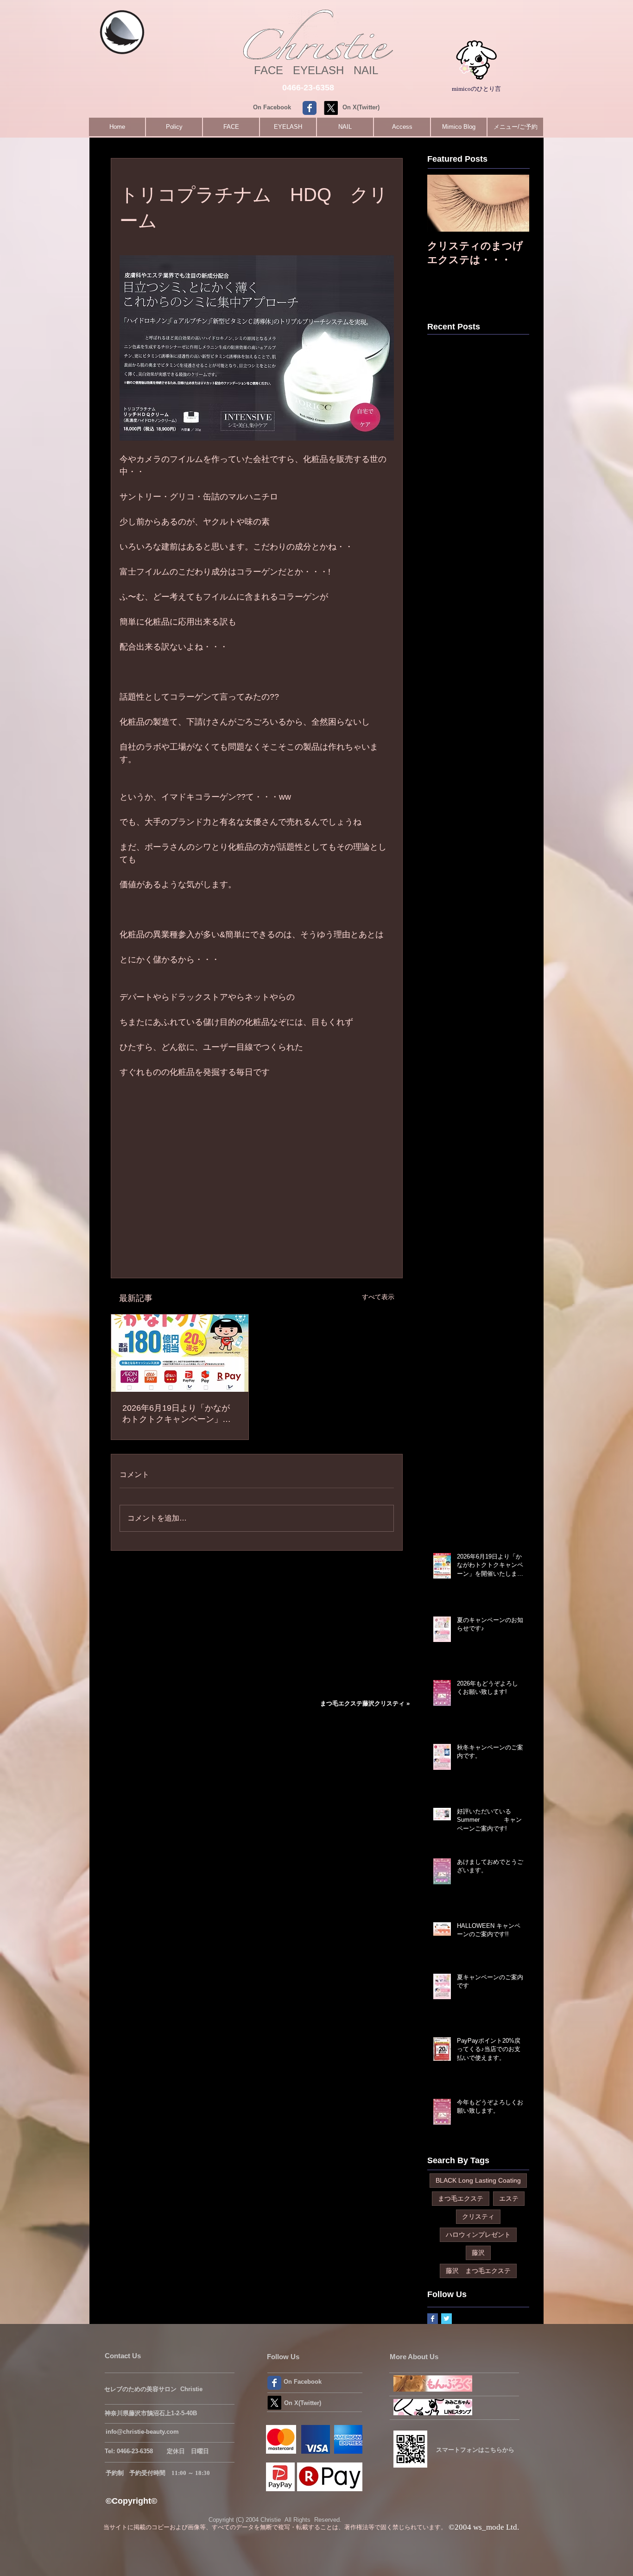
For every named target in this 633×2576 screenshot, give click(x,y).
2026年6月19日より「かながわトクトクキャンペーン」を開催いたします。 (177, 1414)
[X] (331, 108)
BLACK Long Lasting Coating (478, 2180)
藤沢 (478, 2253)
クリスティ (478, 2216)
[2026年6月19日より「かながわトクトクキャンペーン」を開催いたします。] (180, 1353)
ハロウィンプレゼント (478, 2235)
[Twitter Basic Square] (446, 2319)
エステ (509, 2198)
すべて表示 (378, 1297)
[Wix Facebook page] (310, 108)
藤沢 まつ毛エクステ (478, 2271)
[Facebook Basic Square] (433, 2319)
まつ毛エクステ (461, 2198)
